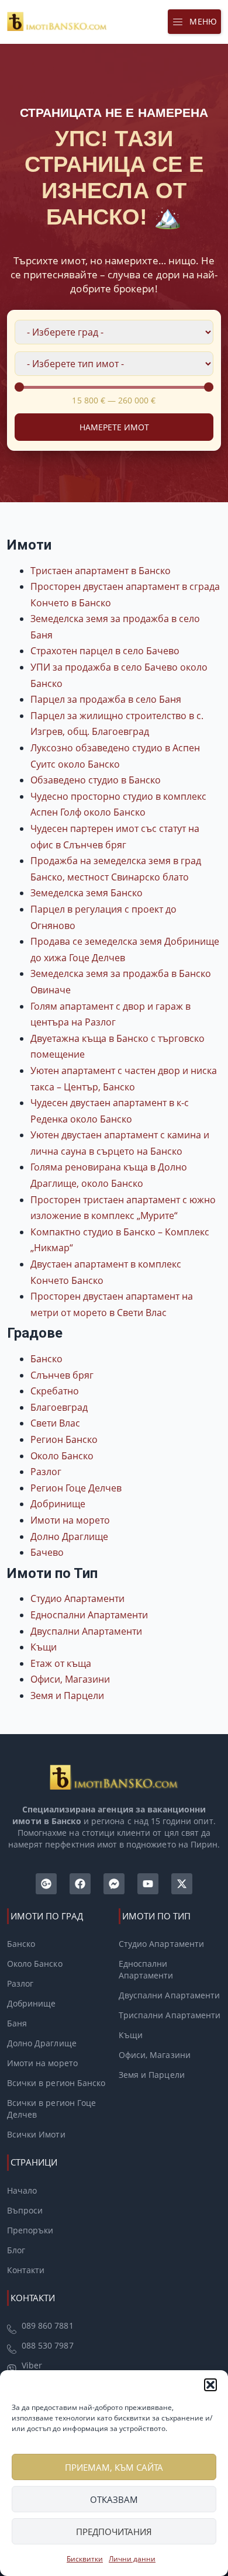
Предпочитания (114, 2532)
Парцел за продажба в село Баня (106, 699)
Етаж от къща (61, 1663)
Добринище (58, 1504)
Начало (22, 2190)
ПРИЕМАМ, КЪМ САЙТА (114, 2467)
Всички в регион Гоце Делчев (51, 2109)
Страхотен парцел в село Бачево (105, 651)
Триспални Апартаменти (170, 2015)
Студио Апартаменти (77, 1598)
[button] (210, 2385)
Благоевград (59, 1407)
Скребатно (55, 1391)
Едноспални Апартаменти (89, 1615)
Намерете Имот (114, 427)
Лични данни (132, 2559)
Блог (16, 2250)
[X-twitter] (182, 1884)
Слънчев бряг (62, 1375)
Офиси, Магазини (70, 1679)
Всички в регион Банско (56, 2083)
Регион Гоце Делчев (76, 1488)
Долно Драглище (69, 1536)
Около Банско (62, 1456)
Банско (46, 1359)
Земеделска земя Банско (87, 893)
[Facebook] (80, 1884)
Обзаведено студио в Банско (96, 780)
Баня (17, 2023)
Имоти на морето (70, 1520)
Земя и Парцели (67, 1696)
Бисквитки (85, 2559)
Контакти (26, 2270)
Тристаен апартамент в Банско (101, 571)
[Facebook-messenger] (114, 1884)
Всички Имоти (36, 2134)
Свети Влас (55, 1423)
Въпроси (25, 2210)
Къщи (44, 1647)
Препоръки (30, 2230)
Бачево (47, 1552)
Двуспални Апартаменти (86, 1631)
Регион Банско (64, 1439)
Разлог (46, 1472)
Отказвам (114, 2499)
